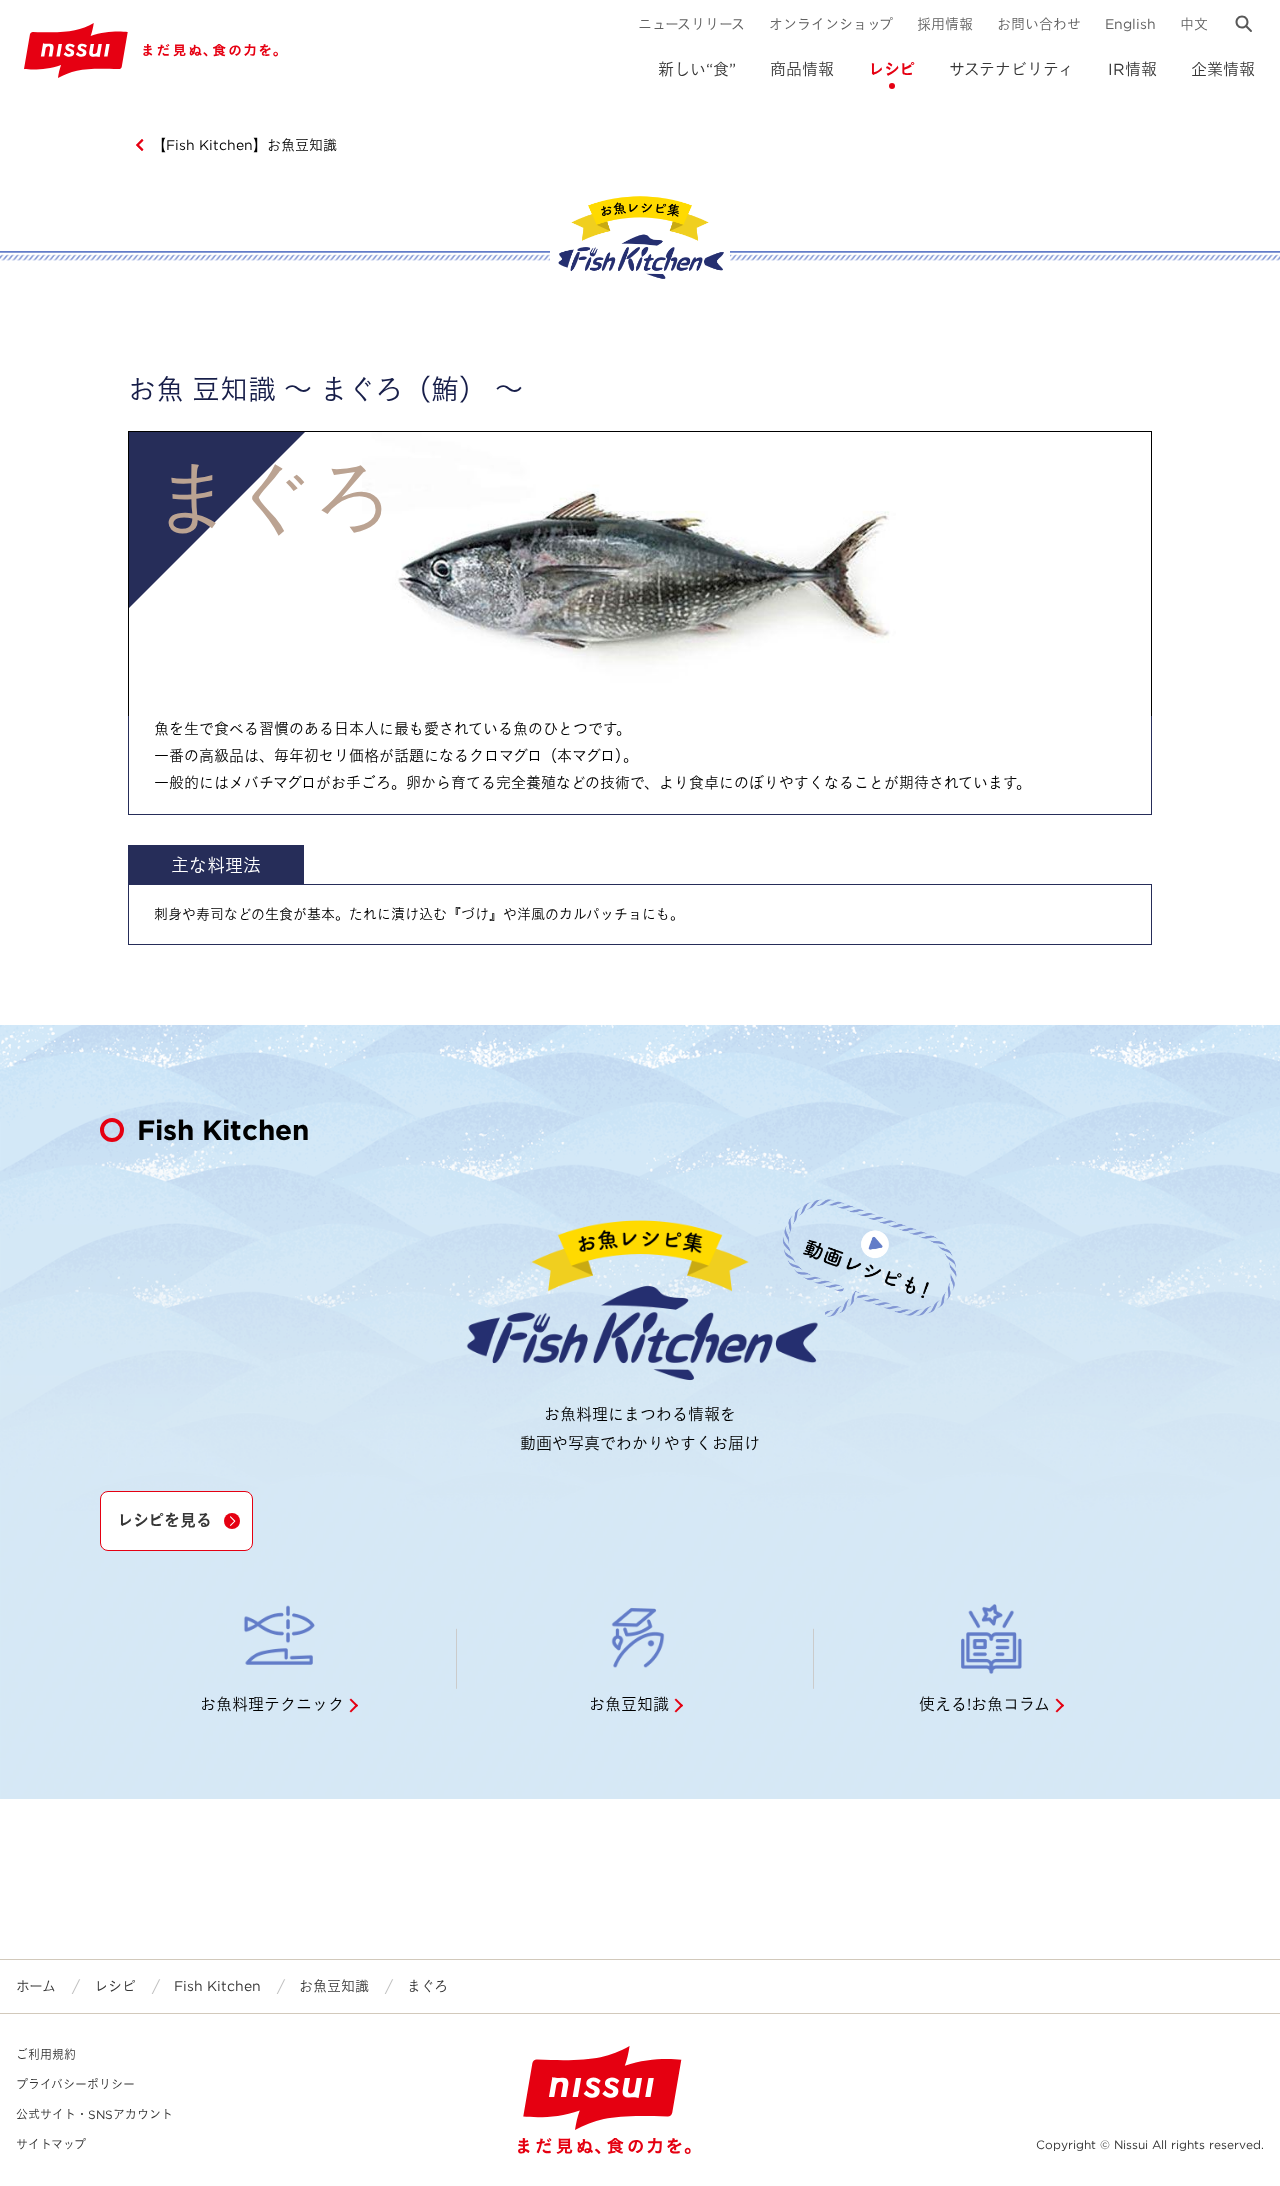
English (1130, 24)
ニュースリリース (691, 24)
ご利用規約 (46, 2054)
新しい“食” (697, 69)
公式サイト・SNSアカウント (94, 2114)
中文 (1194, 24)
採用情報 (945, 24)
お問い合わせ (1039, 24)
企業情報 (1223, 69)
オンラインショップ (831, 24)
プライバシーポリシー (75, 2084)
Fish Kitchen (217, 1986)
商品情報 (802, 69)
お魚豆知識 (334, 1986)
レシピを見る (164, 1520)
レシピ (891, 69)
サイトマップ (51, 2144)
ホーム (36, 1986)
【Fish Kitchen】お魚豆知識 (244, 145)
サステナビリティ (1011, 69)
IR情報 (1132, 69)
